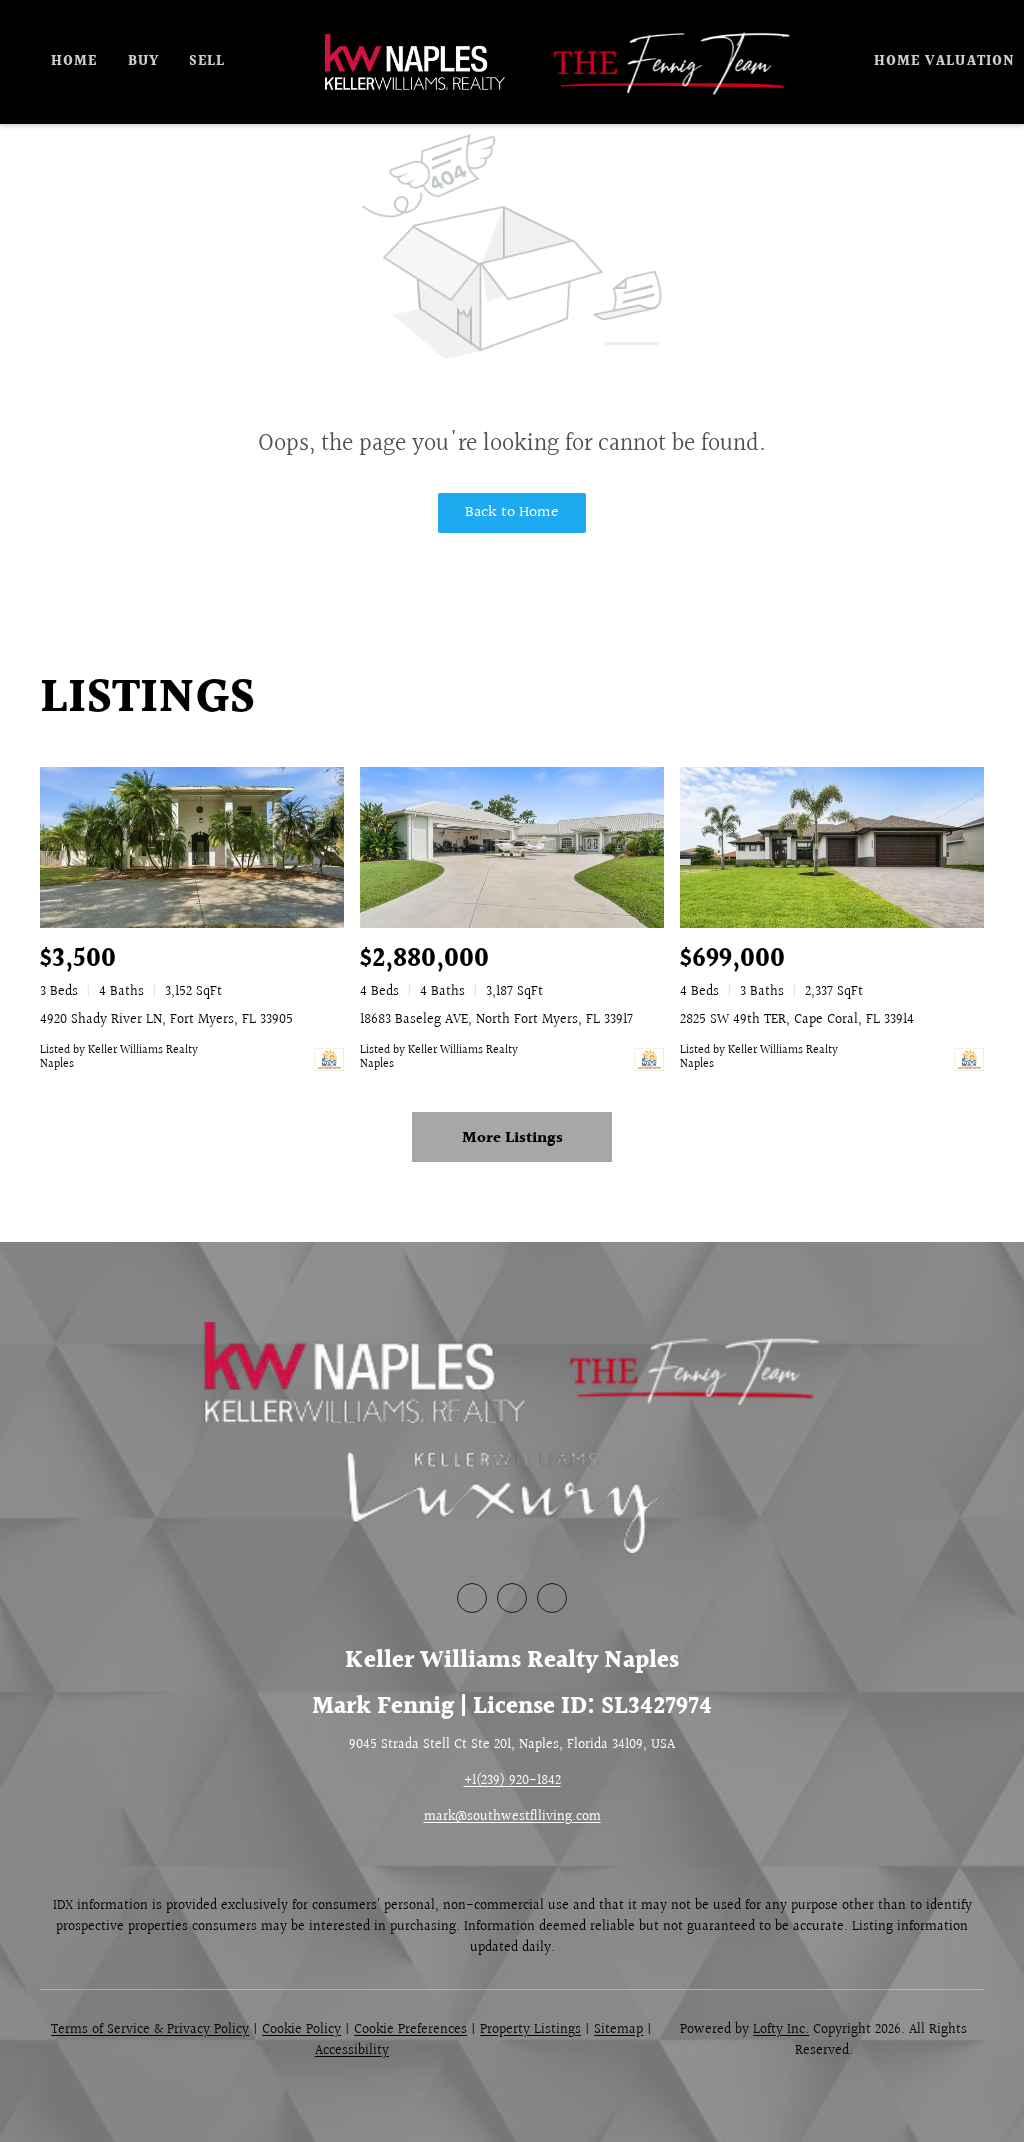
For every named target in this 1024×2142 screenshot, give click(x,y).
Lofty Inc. (781, 2030)
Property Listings (530, 2030)
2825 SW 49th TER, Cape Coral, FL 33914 (797, 1020)
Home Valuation (944, 62)
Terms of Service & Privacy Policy (150, 2030)
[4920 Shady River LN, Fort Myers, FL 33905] (192, 847)
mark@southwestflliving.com (512, 1817)
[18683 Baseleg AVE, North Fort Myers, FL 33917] (512, 847)
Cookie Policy (301, 2030)
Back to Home (512, 512)
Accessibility (352, 2051)
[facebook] (472, 1598)
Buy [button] (143, 62)
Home (74, 62)
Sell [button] (207, 62)
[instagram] (552, 1598)
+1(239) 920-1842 (512, 1781)
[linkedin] (512, 1598)
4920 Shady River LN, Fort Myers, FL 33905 (166, 1020)
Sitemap (618, 2030)
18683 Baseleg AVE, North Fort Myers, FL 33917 (496, 1020)
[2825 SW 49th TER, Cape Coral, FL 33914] (832, 847)
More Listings (512, 1138)
